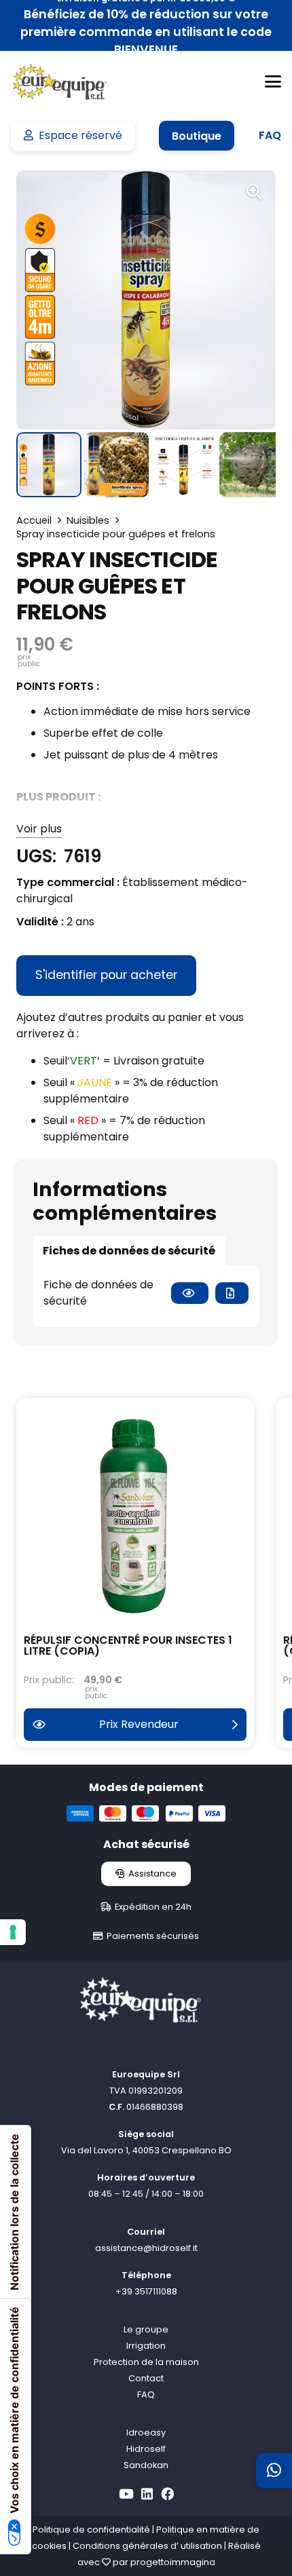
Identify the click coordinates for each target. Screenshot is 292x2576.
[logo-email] (59, 82)
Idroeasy (146, 2433)
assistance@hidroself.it (146, 2248)
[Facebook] (167, 2494)
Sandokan (146, 2465)
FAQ (146, 2395)
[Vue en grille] (190, 1293)
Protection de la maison (146, 2362)
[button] (273, 81)
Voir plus (39, 829)
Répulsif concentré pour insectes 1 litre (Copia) (128, 1646)
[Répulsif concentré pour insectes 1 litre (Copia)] (135, 1516)
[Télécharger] (232, 1293)
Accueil (34, 520)
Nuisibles (88, 520)
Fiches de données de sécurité (129, 1251)
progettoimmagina (173, 2562)
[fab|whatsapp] (274, 2470)
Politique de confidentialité (91, 2530)
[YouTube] (126, 2494)
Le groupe (146, 2329)
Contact (146, 2378)
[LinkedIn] (147, 2494)
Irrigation (146, 2346)
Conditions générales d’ (126, 2546)
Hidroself (146, 2449)
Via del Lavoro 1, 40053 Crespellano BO (146, 2150)
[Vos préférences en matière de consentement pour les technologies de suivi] (13, 1932)
